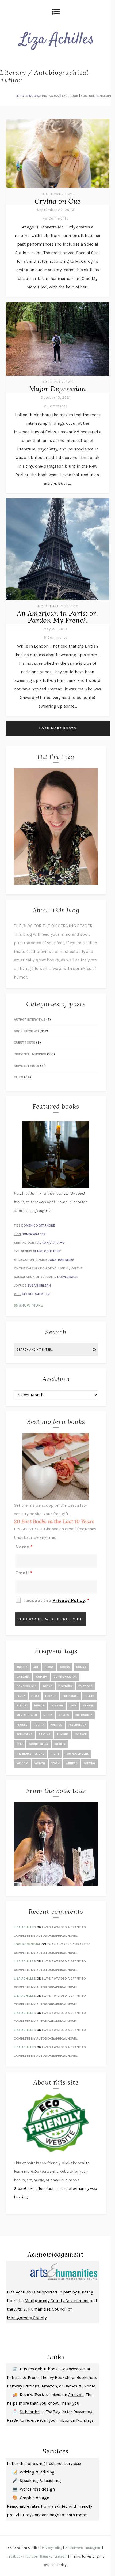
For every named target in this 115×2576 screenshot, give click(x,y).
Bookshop (86, 2377)
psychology (77, 1725)
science (81, 1735)
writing (89, 1763)
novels (64, 1715)
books (65, 1667)
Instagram (93, 2548)
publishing (24, 1735)
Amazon (49, 2386)
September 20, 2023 (56, 210)
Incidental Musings (58, 606)
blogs (49, 1667)
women (40, 1763)
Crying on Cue (57, 201)
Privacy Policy (52, 2548)
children (23, 1677)
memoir (88, 1706)
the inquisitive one (30, 1754)
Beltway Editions (23, 2386)
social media (39, 1744)
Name (24, 1547)
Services (40, 2515)
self (20, 1744)
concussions (27, 1686)
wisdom (22, 1763)
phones (22, 1725)
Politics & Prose (23, 2377)
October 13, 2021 (56, 398)
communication (65, 1677)
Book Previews (58, 194)
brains (81, 1667)
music (48, 1715)
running (63, 1735)
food (35, 1696)
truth (55, 1754)
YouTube (31, 2556)
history (22, 1706)
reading (45, 1735)
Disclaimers (74, 2548)
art (36, 1667)
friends (51, 1696)
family (21, 1696)
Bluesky (46, 2556)
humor (39, 1706)
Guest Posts (25, 1043)
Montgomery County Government (57, 2301)
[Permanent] (58, 189)
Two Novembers (77, 1754)
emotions (85, 1686)
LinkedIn (61, 2556)
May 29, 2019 (55, 629)
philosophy (84, 1715)
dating (48, 1686)
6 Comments (56, 638)
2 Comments (56, 406)
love (73, 1706)
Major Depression (57, 389)
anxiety (22, 1667)
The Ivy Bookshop (57, 2377)
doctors (65, 1686)
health (89, 1696)
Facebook (15, 2556)
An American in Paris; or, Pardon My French (57, 617)
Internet (57, 1706)
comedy (42, 1677)
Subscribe (30, 2412)
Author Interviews (30, 1020)
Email (24, 1573)
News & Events (27, 1066)
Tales (19, 1077)
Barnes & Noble (80, 2386)
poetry (39, 1725)
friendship (71, 1696)
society (60, 1744)
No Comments (55, 218)
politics (56, 1725)
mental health (27, 1715)
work (55, 1763)
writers (72, 1763)
